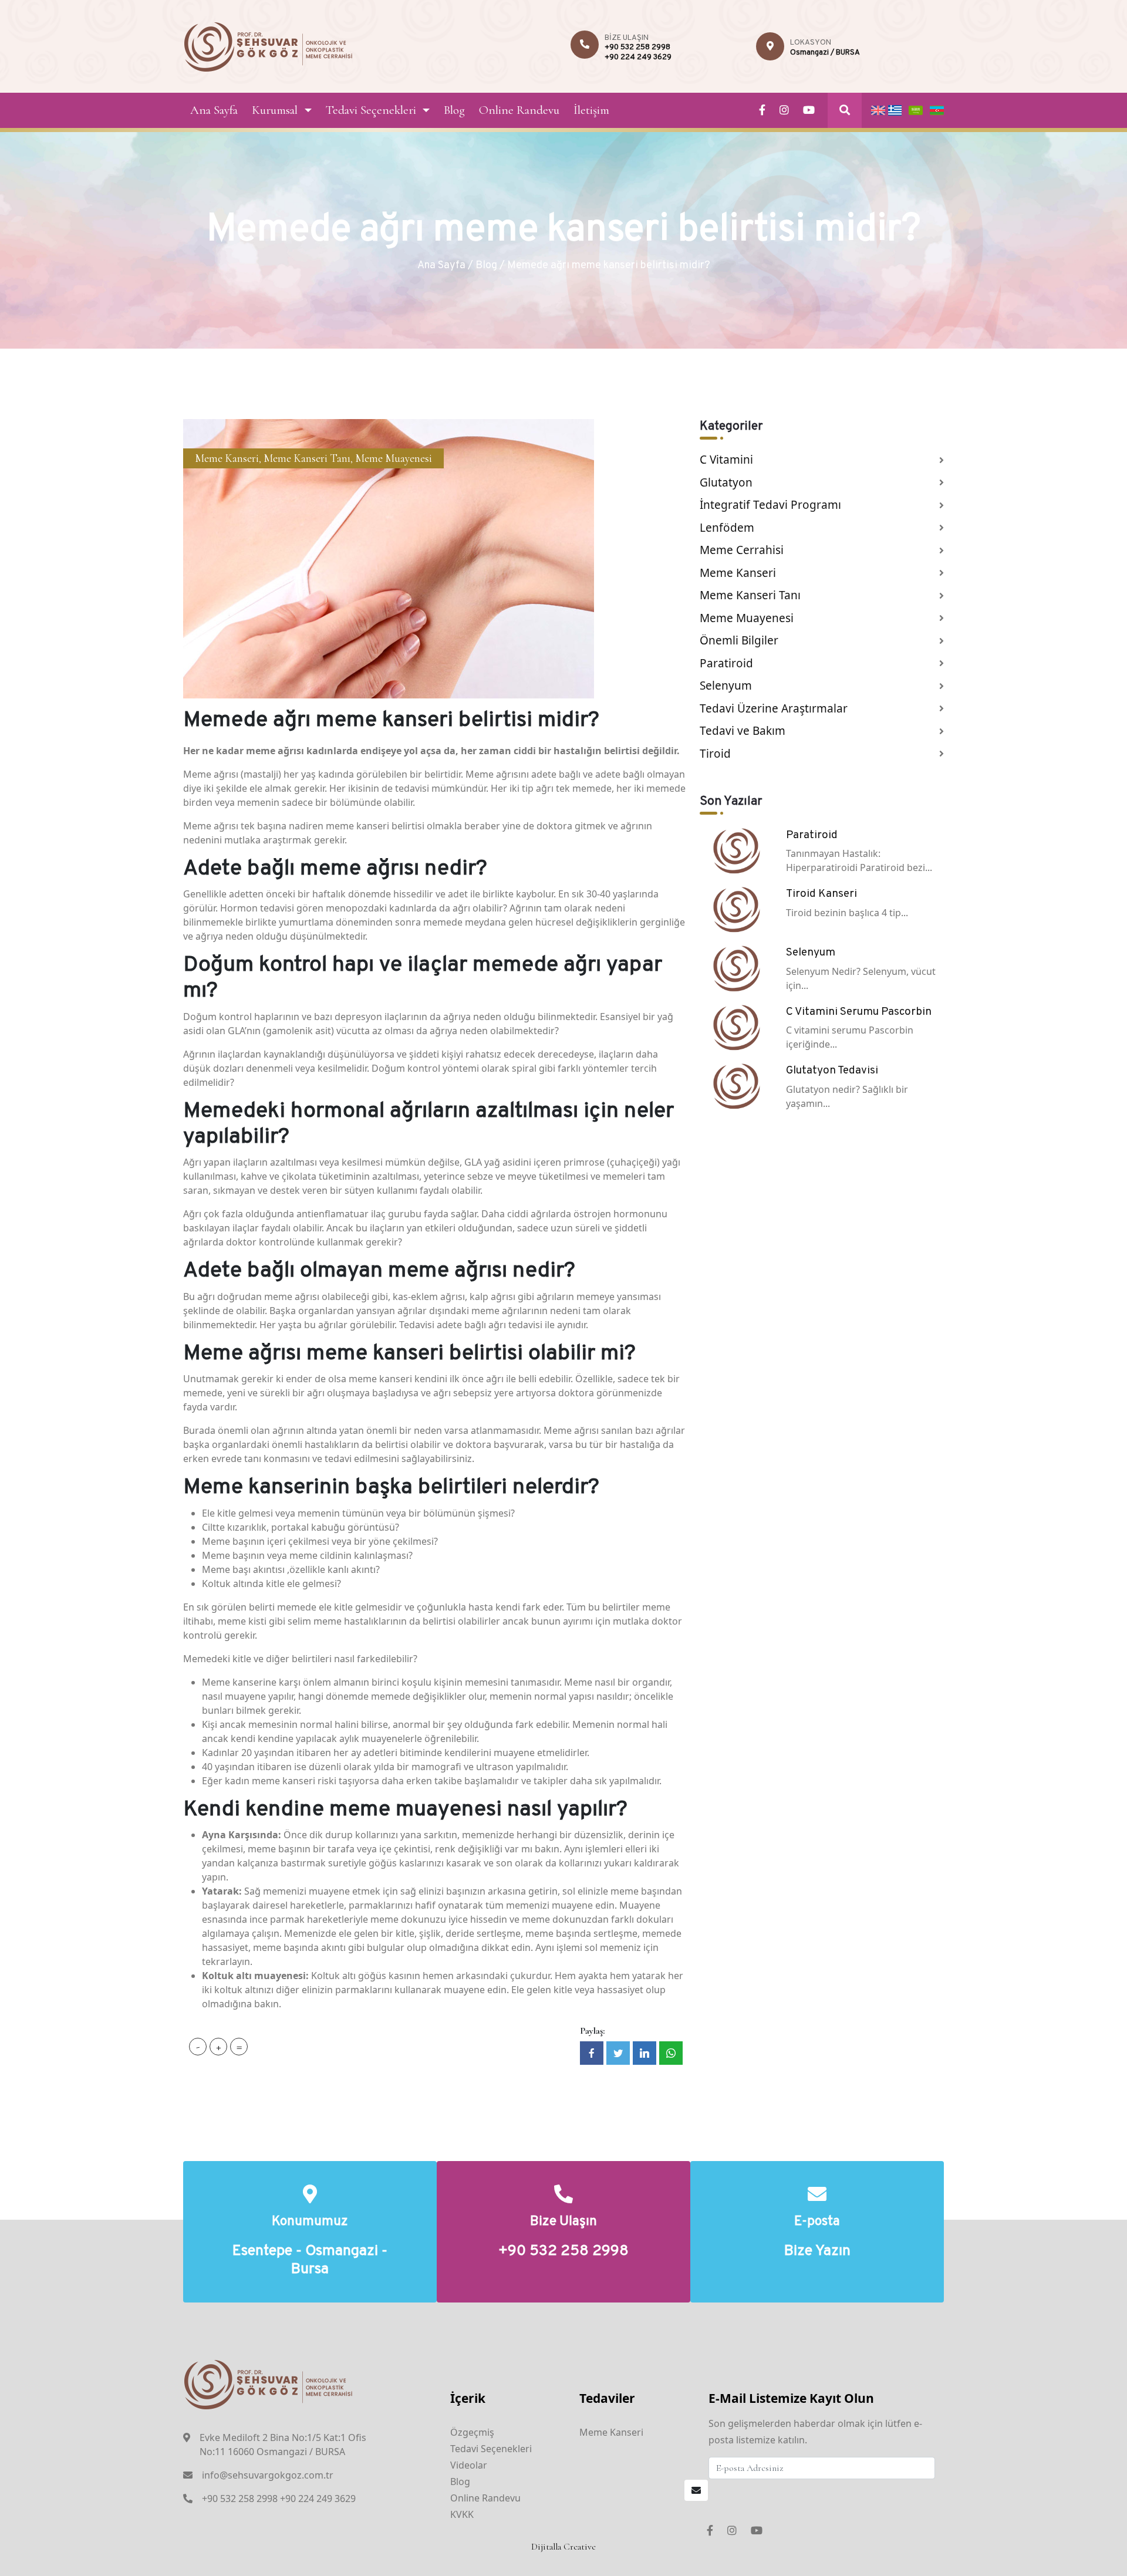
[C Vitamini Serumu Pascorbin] (736, 1027)
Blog (454, 110)
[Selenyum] (736, 967)
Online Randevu (519, 110)
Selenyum (726, 686)
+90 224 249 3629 (638, 58)
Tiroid (715, 754)
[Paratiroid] (736, 850)
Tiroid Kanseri (821, 894)
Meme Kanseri (227, 458)
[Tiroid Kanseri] (736, 909)
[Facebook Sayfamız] (762, 110)
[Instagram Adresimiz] (784, 110)
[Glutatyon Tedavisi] (736, 1085)
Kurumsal (275, 110)
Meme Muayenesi (394, 458)
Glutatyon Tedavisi (832, 1071)
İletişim (591, 110)
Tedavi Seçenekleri (371, 110)
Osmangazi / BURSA (825, 53)
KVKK (462, 2514)
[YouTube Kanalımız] (809, 110)
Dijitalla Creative (563, 2547)
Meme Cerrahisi (742, 550)
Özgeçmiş (472, 2432)
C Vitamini (726, 460)
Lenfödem (727, 528)
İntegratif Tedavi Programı (770, 505)
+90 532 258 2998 (637, 48)
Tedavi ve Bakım (743, 731)
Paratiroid (726, 663)
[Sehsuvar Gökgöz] (269, 45)
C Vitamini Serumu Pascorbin (859, 1012)
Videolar (469, 2465)
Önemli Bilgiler (739, 640)
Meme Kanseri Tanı (307, 458)
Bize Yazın (817, 2252)
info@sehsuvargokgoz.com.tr (268, 2475)
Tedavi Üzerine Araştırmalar (774, 708)
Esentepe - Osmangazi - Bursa (310, 2261)
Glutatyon (726, 482)
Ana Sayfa (214, 110)
